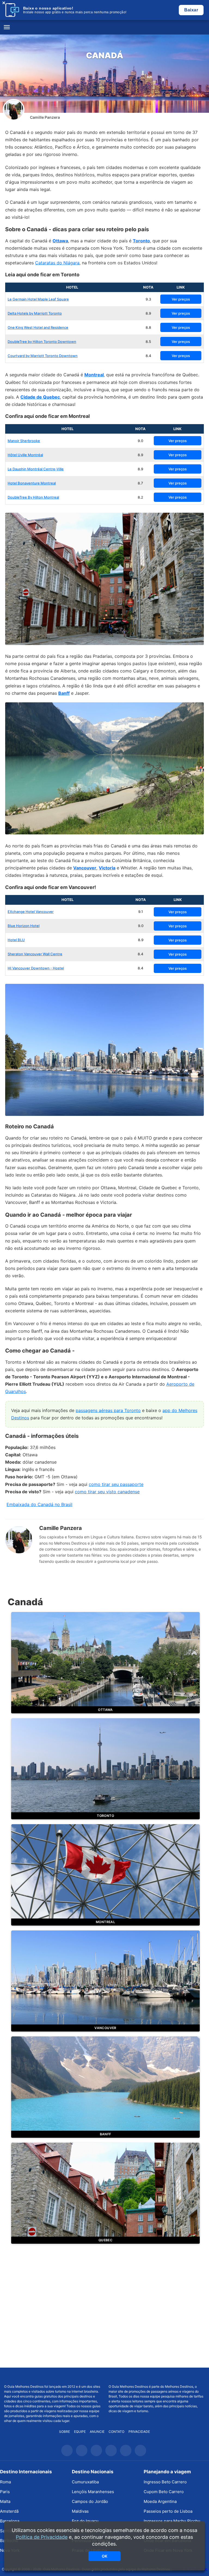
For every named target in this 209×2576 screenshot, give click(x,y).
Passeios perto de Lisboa (168, 2511)
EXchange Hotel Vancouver (31, 912)
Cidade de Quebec (40, 397)
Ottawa (60, 241)
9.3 (148, 299)
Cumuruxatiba (85, 2482)
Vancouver (85, 868)
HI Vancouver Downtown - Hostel (36, 968)
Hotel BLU (16, 940)
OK (104, 2556)
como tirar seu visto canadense (107, 1492)
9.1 (141, 912)
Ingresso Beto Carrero (165, 2482)
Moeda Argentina (160, 2501)
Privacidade (139, 2432)
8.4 (148, 356)
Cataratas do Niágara (57, 263)
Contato (116, 2432)
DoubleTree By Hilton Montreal (33, 497)
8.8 (148, 327)
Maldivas (80, 2511)
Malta (5, 2501)
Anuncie (97, 2432)
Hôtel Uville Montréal (25, 455)
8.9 (148, 313)
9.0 (140, 441)
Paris (5, 2492)
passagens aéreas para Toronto (108, 1410)
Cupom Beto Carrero (164, 2492)
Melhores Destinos (157, 2376)
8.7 (140, 483)
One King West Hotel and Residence (38, 327)
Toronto (141, 241)
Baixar (191, 10)
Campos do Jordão (90, 2501)
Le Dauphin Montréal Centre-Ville (36, 469)
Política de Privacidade (42, 2537)
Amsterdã (9, 2511)
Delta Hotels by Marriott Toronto (35, 313)
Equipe (80, 2432)
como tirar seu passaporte (116, 1484)
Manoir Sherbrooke (24, 441)
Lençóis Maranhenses (93, 2492)
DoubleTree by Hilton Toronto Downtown (42, 342)
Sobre (64, 2432)
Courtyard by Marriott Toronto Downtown (43, 356)
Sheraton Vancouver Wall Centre (35, 954)
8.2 (140, 497)
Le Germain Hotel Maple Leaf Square (38, 299)
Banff (64, 693)
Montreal (94, 375)
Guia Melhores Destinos (104, 27)
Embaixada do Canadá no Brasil (39, 1504)
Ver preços (181, 299)
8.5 (148, 342)
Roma (5, 2482)
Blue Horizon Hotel (24, 926)
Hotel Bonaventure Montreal (32, 483)
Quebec (105, 2240)
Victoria (107, 868)
